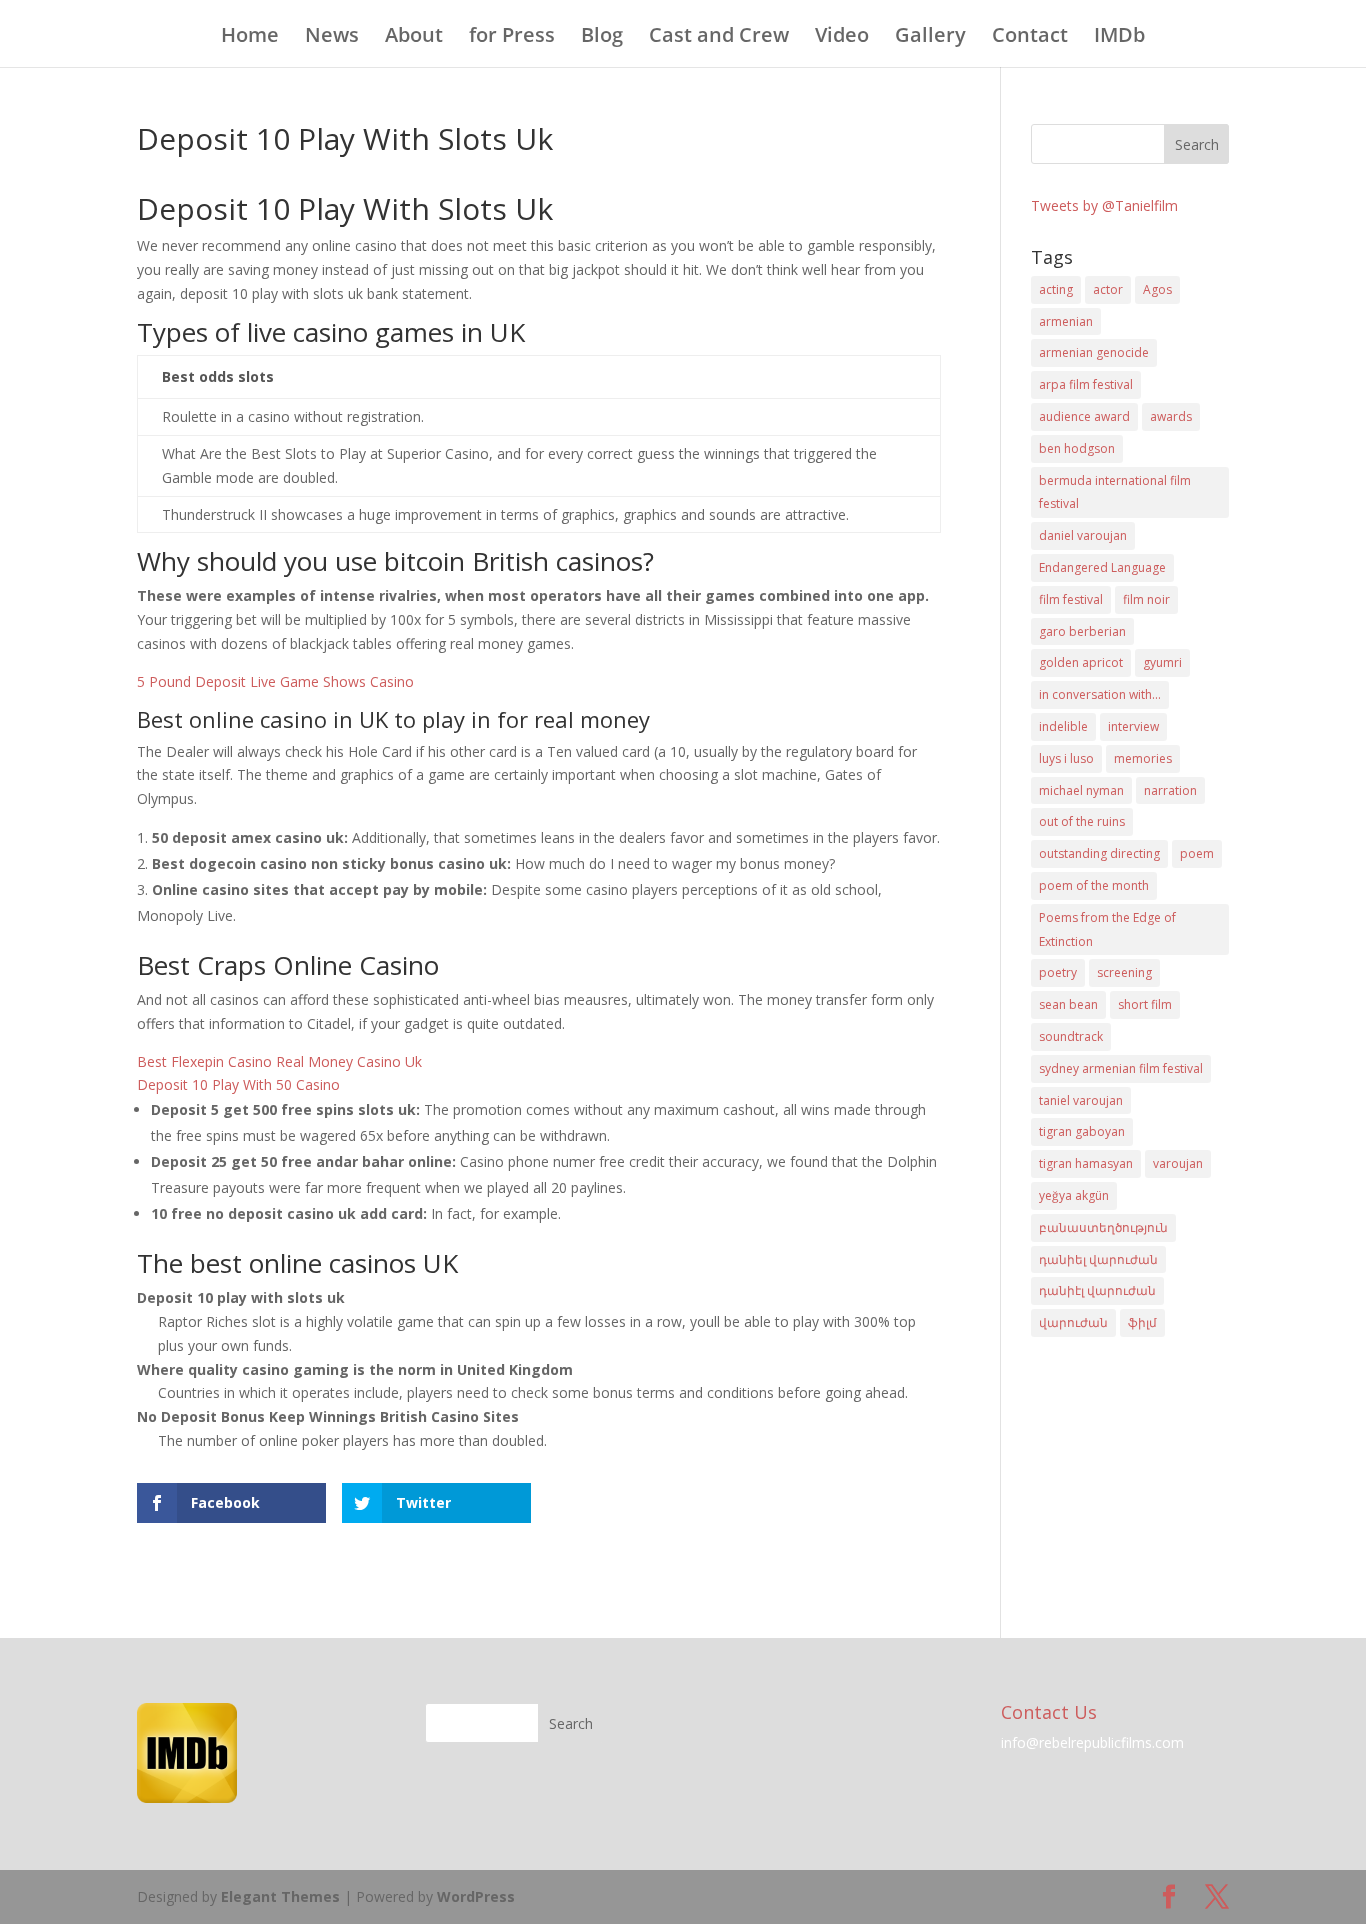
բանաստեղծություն (1103, 1227)
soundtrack (1071, 1036)
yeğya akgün (1074, 1195)
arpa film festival (1086, 384)
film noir (1146, 599)
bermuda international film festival (1115, 492)
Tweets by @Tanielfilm (1104, 205)
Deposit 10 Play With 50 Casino (238, 1084)
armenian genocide (1094, 352)
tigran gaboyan (1082, 1131)
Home (250, 38)
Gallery (930, 38)
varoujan (1178, 1163)
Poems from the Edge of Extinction (1107, 929)
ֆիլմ (1142, 1322)
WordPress (476, 1896)
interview (1133, 726)
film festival (1071, 599)
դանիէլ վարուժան (1097, 1290)
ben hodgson (1077, 448)
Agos (1157, 289)
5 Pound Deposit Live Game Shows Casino (275, 681)
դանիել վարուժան (1098, 1259)
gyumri (1162, 662)
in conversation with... (1100, 694)
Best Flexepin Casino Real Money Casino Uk (279, 1061)
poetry (1058, 972)
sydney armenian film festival (1121, 1068)
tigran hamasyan (1086, 1163)
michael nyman (1081, 790)
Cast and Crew (719, 38)
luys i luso (1066, 758)
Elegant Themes (280, 1896)
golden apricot (1081, 662)
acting (1056, 289)
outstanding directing (1099, 853)
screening (1124, 972)
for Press (512, 38)
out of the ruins (1082, 821)
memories (1143, 758)
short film (1145, 1004)
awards (1171, 416)
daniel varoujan (1083, 535)
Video (842, 38)
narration (1170, 790)
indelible (1063, 726)
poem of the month (1094, 885)
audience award (1084, 416)
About (414, 38)
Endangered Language (1102, 567)
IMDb (1119, 38)
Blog (602, 38)
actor (1108, 289)
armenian (1066, 321)
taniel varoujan (1081, 1100)
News (332, 38)
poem (1197, 853)
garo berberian (1082, 631)
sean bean (1068, 1004)
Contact (1030, 38)
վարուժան (1073, 1322)
